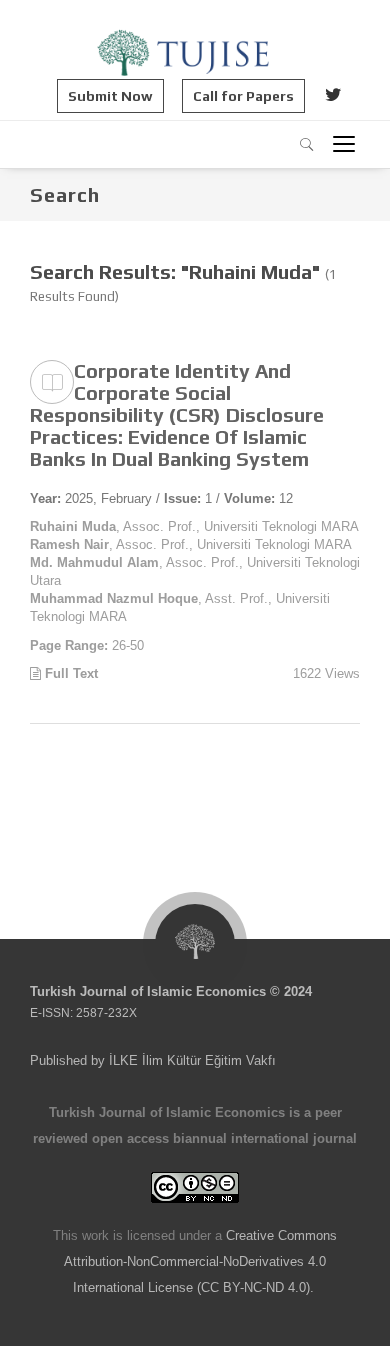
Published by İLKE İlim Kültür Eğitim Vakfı (153, 1060)
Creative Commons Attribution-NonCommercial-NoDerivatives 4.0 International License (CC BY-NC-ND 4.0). (200, 1261)
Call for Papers (243, 96)
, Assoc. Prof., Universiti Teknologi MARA (194, 526)
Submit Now (110, 96)
